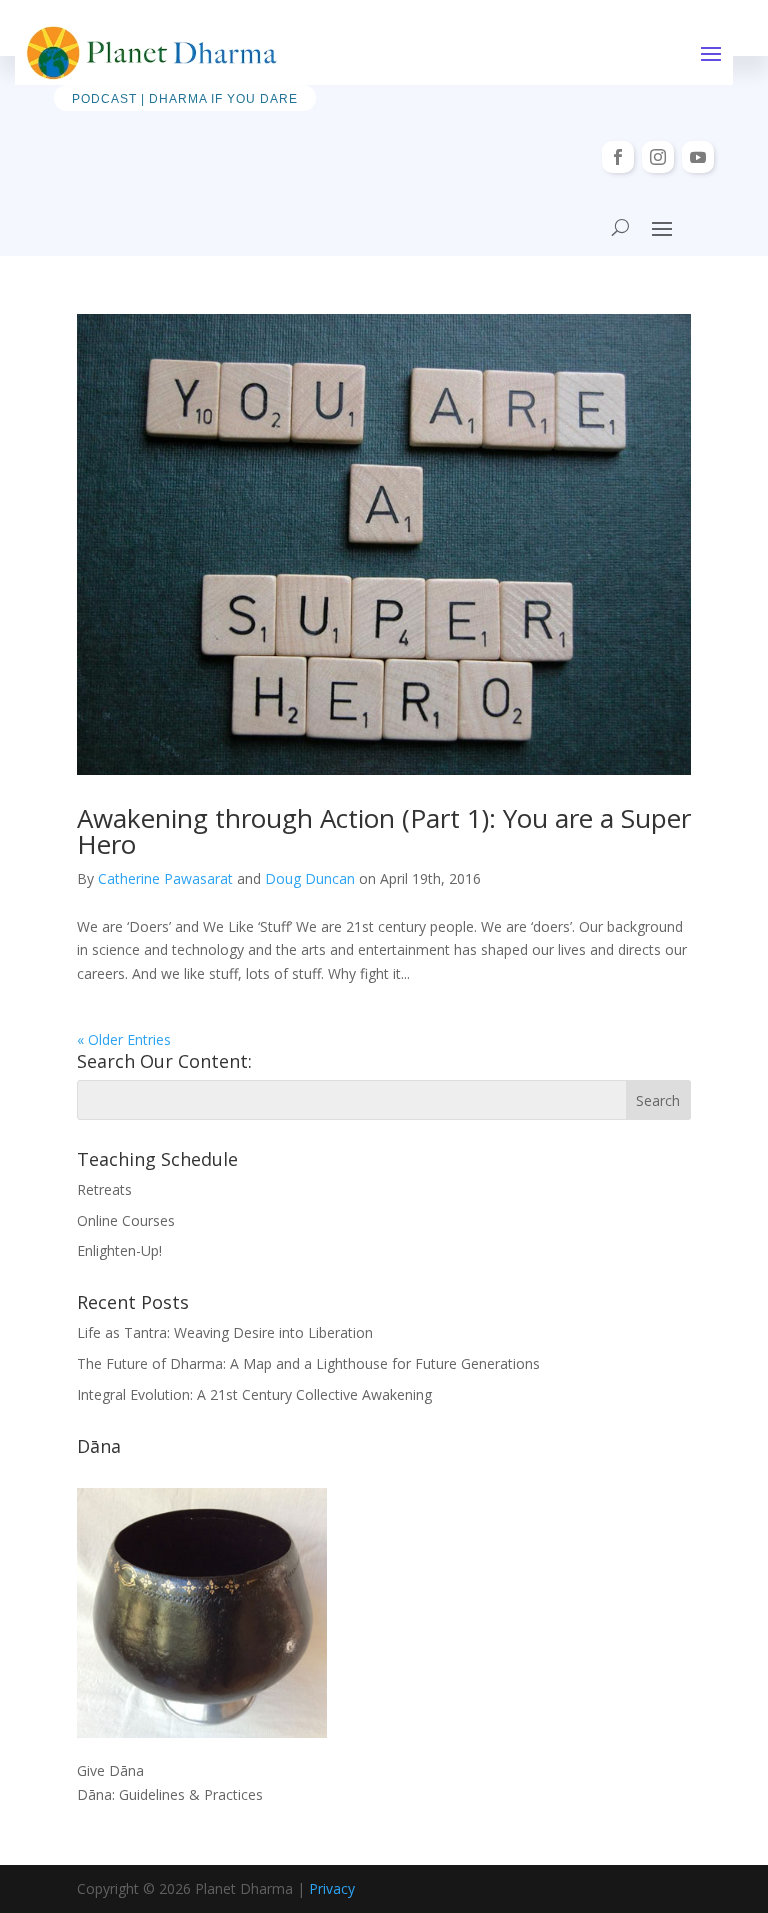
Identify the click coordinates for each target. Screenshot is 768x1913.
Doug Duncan (310, 878)
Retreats (104, 1189)
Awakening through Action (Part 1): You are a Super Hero (384, 831)
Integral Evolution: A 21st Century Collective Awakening (254, 1394)
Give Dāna (110, 1770)
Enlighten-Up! (119, 1250)
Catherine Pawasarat (165, 878)
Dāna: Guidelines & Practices (170, 1794)
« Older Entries (124, 1039)
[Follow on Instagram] (658, 157)
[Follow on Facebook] (618, 157)
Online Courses (126, 1220)
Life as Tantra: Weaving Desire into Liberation (225, 1332)
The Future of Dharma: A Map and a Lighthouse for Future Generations (308, 1363)
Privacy (332, 1888)
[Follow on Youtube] (698, 157)
